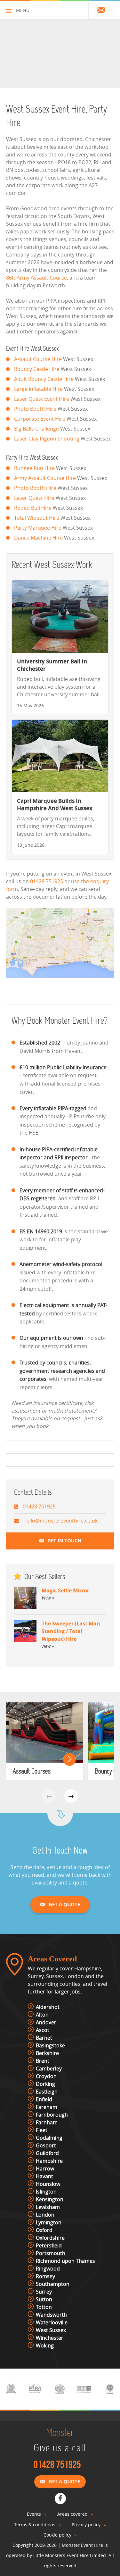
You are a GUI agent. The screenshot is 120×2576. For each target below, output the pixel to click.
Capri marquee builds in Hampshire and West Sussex (55, 804)
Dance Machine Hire (38, 538)
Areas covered (72, 2514)
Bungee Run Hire (34, 468)
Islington (46, 2192)
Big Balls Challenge (36, 429)
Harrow (45, 2169)
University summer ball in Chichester (52, 665)
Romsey (45, 2276)
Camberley (49, 2068)
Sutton (44, 2299)
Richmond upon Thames (65, 2261)
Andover (46, 2022)
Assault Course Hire (38, 359)
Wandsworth (51, 2315)
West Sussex (51, 2330)
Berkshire (47, 2053)
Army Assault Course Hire (45, 478)
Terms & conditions (35, 2525)
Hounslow (48, 2184)
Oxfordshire (50, 2238)
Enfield (44, 2099)
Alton (42, 2015)
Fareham (47, 2107)
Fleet (42, 2130)
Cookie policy (57, 2535)
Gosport (46, 2145)
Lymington (49, 2222)
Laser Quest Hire (34, 498)
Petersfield (49, 2245)
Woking (45, 2345)
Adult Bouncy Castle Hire (44, 379)
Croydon (46, 2076)
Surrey (44, 2292)
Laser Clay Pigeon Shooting (47, 439)
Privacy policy (86, 2525)
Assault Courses (32, 1772)
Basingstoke (50, 2045)
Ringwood (48, 2269)
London (45, 2215)
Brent (43, 2061)
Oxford (44, 2230)
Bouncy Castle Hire (37, 369)
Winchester (50, 2338)
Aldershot (48, 2007)
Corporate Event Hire (40, 419)
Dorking (45, 2084)
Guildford (47, 2153)
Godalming (49, 2138)
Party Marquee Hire (38, 528)
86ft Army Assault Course (36, 278)
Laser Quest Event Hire (42, 399)
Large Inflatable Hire (38, 389)
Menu (23, 10)
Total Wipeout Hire (37, 518)
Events (34, 2514)
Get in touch (64, 1541)
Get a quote (64, 1905)
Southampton (53, 2284)
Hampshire (49, 2161)
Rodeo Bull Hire (33, 508)
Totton (44, 2307)
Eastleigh (47, 2092)
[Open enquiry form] (101, 10)
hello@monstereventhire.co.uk (60, 1521)
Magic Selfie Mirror (65, 1594)
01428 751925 (47, 881)
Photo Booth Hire (35, 409)
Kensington (50, 2199)
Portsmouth (51, 2253)
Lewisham (48, 2207)
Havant (44, 2176)
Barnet (44, 2038)
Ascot (43, 2030)
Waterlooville (52, 2322)
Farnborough (52, 2115)
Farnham (47, 2122)
